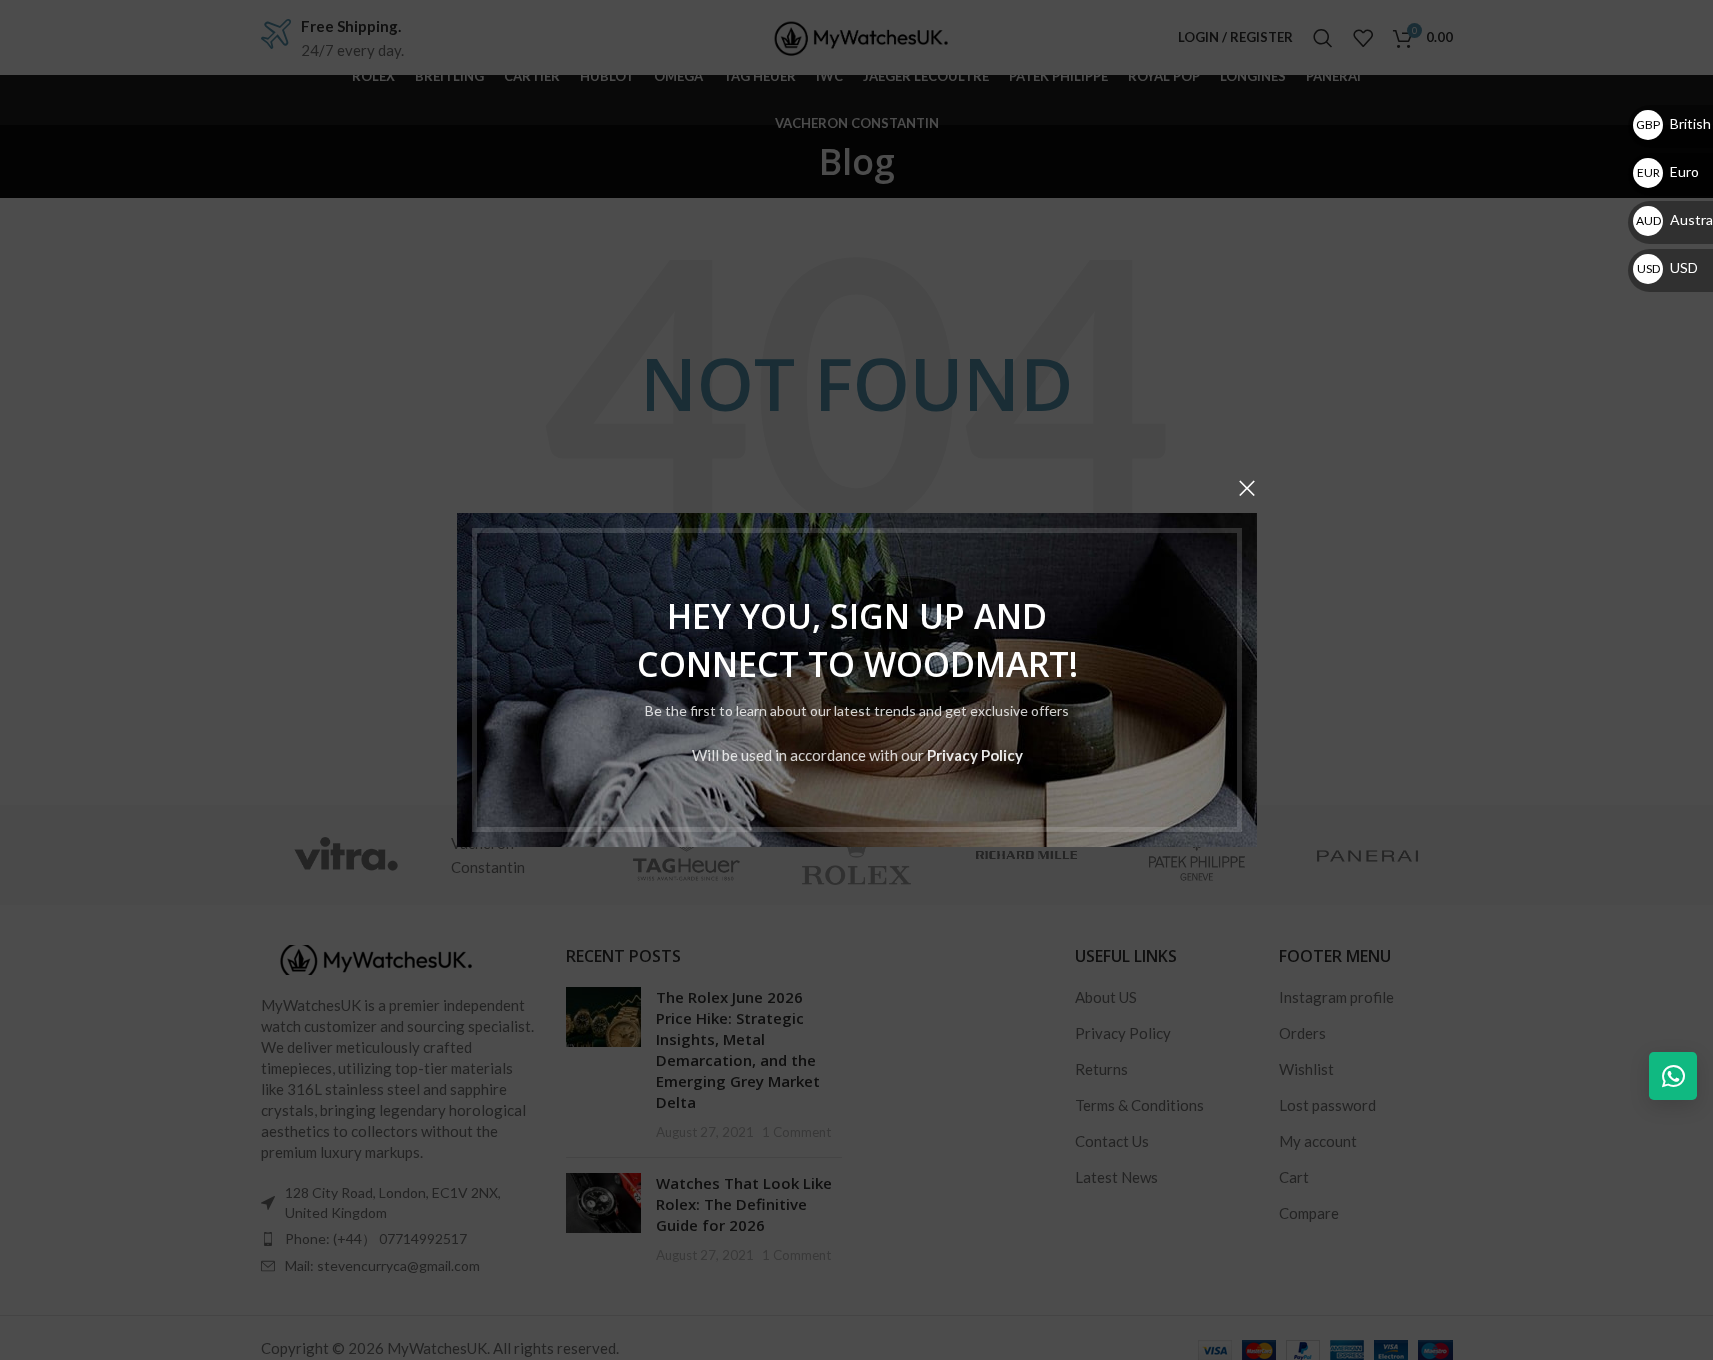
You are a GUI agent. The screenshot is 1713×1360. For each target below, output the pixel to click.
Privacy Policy (974, 755)
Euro (1668, 171)
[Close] (1247, 488)
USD (1667, 267)
